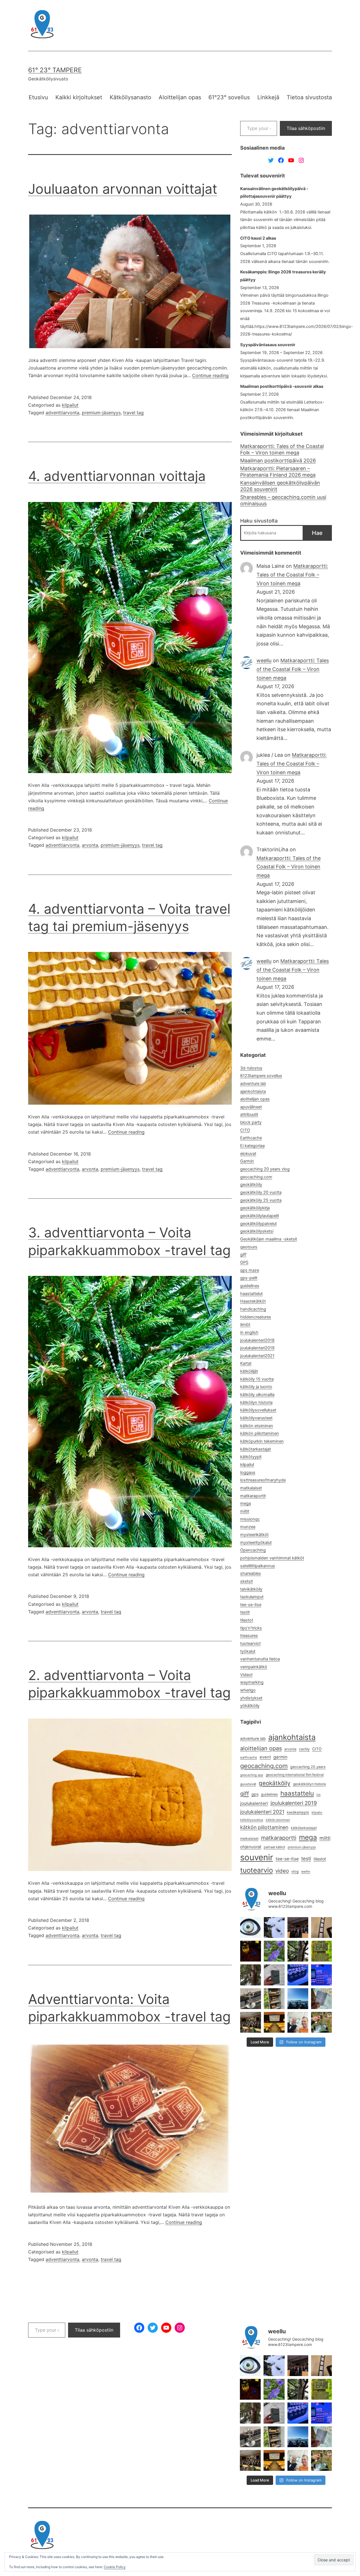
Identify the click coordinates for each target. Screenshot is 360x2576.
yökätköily (250, 1706)
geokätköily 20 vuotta (261, 1192)
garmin (280, 1757)
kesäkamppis (298, 1812)
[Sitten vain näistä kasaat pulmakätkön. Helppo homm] (321, 1975)
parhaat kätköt (274, 1847)
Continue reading (210, 375)
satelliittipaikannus (258, 1566)
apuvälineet (251, 1107)
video (282, 1871)
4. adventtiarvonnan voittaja (117, 476)
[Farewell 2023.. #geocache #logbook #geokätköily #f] (321, 1999)
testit (245, 1612)
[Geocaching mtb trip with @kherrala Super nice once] (321, 2022)
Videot (246, 1675)
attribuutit (249, 1114)
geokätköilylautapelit (260, 1216)
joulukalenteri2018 (257, 1340)
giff (243, 1255)
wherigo (248, 1690)
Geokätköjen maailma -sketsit (269, 1239)
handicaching (253, 1309)
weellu (264, 660)
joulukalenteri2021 (257, 1356)
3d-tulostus (251, 1068)
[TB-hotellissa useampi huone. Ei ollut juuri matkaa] (274, 1999)
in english (249, 1332)
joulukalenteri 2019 (294, 1803)
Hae (317, 533)
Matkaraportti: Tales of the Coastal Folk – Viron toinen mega (282, 449)
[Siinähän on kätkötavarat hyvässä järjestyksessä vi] (274, 1928)
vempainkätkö (254, 1667)
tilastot (247, 1620)
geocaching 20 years (308, 1767)
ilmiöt (245, 1325)
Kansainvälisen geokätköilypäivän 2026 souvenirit (280, 486)
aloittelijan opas (255, 1099)
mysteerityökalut (256, 1543)
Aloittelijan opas (180, 97)
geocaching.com (256, 1177)
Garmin (247, 1161)
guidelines (250, 1286)
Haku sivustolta (259, 521)
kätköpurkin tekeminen (262, 1441)
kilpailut (70, 405)
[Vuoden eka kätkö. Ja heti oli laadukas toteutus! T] (274, 1975)
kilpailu (317, 1812)
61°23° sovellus (229, 97)
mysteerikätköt (254, 1535)
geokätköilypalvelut (258, 1224)
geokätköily (251, 1185)
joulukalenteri (254, 1803)
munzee (248, 1527)
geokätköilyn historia (310, 1784)
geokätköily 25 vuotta (261, 1200)
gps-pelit (249, 1278)
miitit (245, 1511)
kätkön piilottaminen (260, 1433)
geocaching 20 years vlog (265, 1169)
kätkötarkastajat (256, 1449)
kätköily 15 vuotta (257, 1379)
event (265, 1757)
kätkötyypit (251, 1457)
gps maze (250, 1270)
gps (255, 1794)
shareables (251, 1573)
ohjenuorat (251, 1847)
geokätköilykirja (255, 1208)
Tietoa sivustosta (309, 97)
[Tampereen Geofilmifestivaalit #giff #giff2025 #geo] (321, 1928)
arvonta (90, 845)
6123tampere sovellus (261, 1076)
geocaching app (252, 1775)
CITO (245, 1130)
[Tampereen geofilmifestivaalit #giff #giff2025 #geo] (298, 1928)
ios (319, 1795)
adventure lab (253, 1084)
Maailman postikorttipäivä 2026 (278, 461)
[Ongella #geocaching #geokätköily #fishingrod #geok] (298, 1951)
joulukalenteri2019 (257, 1348)
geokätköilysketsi (257, 1231)
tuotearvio (256, 1870)
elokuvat (248, 1154)
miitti (325, 1838)
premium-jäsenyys (101, 413)
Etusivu (38, 97)
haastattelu (297, 1793)
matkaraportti (279, 1838)
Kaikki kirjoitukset (79, 97)
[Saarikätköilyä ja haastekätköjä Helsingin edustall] (298, 1999)
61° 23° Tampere (55, 70)
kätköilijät (249, 1371)
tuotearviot (250, 1643)
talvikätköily (251, 1589)
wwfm (306, 1872)
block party (251, 1122)
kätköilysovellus (252, 1820)
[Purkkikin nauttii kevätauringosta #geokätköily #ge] (251, 1975)
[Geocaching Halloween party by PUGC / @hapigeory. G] (251, 1951)
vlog (295, 1871)
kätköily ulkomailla (257, 1395)
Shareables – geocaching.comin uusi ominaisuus (283, 500)
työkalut (248, 1651)
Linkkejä (268, 97)
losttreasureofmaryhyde (263, 1480)
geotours (249, 1247)
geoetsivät (248, 1784)
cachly (304, 1749)
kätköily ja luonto (256, 1387)
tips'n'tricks (251, 1628)
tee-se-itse (251, 1605)
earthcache (249, 1757)
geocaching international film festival (295, 1775)
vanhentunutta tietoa (260, 1659)
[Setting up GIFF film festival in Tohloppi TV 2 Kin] (274, 2022)
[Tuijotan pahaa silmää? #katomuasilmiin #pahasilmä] (251, 1928)
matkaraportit (253, 1496)
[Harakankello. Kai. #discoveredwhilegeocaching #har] (274, 1951)
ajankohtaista (253, 1091)
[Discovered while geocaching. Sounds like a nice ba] (321, 1951)
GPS (244, 1262)
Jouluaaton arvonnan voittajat (123, 189)
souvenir (257, 1857)
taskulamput (252, 1597)
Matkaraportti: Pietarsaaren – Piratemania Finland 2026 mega (278, 472)
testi (306, 1858)
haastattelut (251, 1294)
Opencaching (253, 1550)
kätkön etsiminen (257, 1426)
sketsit (247, 1581)
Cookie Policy (115, 2567)
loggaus (248, 1472)
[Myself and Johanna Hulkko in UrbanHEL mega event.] (298, 2022)
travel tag (133, 413)
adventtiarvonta (62, 413)
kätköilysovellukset (258, 1410)
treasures (249, 1636)
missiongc (250, 1519)
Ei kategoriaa (252, 1146)
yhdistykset (251, 1698)
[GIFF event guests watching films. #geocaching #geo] (251, 2022)
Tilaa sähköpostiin (306, 128)
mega (246, 1503)
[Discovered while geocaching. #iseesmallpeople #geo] (251, 1999)
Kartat (246, 1363)
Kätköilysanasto (130, 97)
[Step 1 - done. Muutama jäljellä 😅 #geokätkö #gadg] (298, 1975)
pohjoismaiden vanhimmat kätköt (272, 1558)
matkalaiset (251, 1488)
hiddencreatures (256, 1317)
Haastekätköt (253, 1301)
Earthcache (251, 1138)
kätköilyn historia (256, 1402)
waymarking (252, 1682)
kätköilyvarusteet (256, 1418)
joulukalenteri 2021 (262, 1812)
